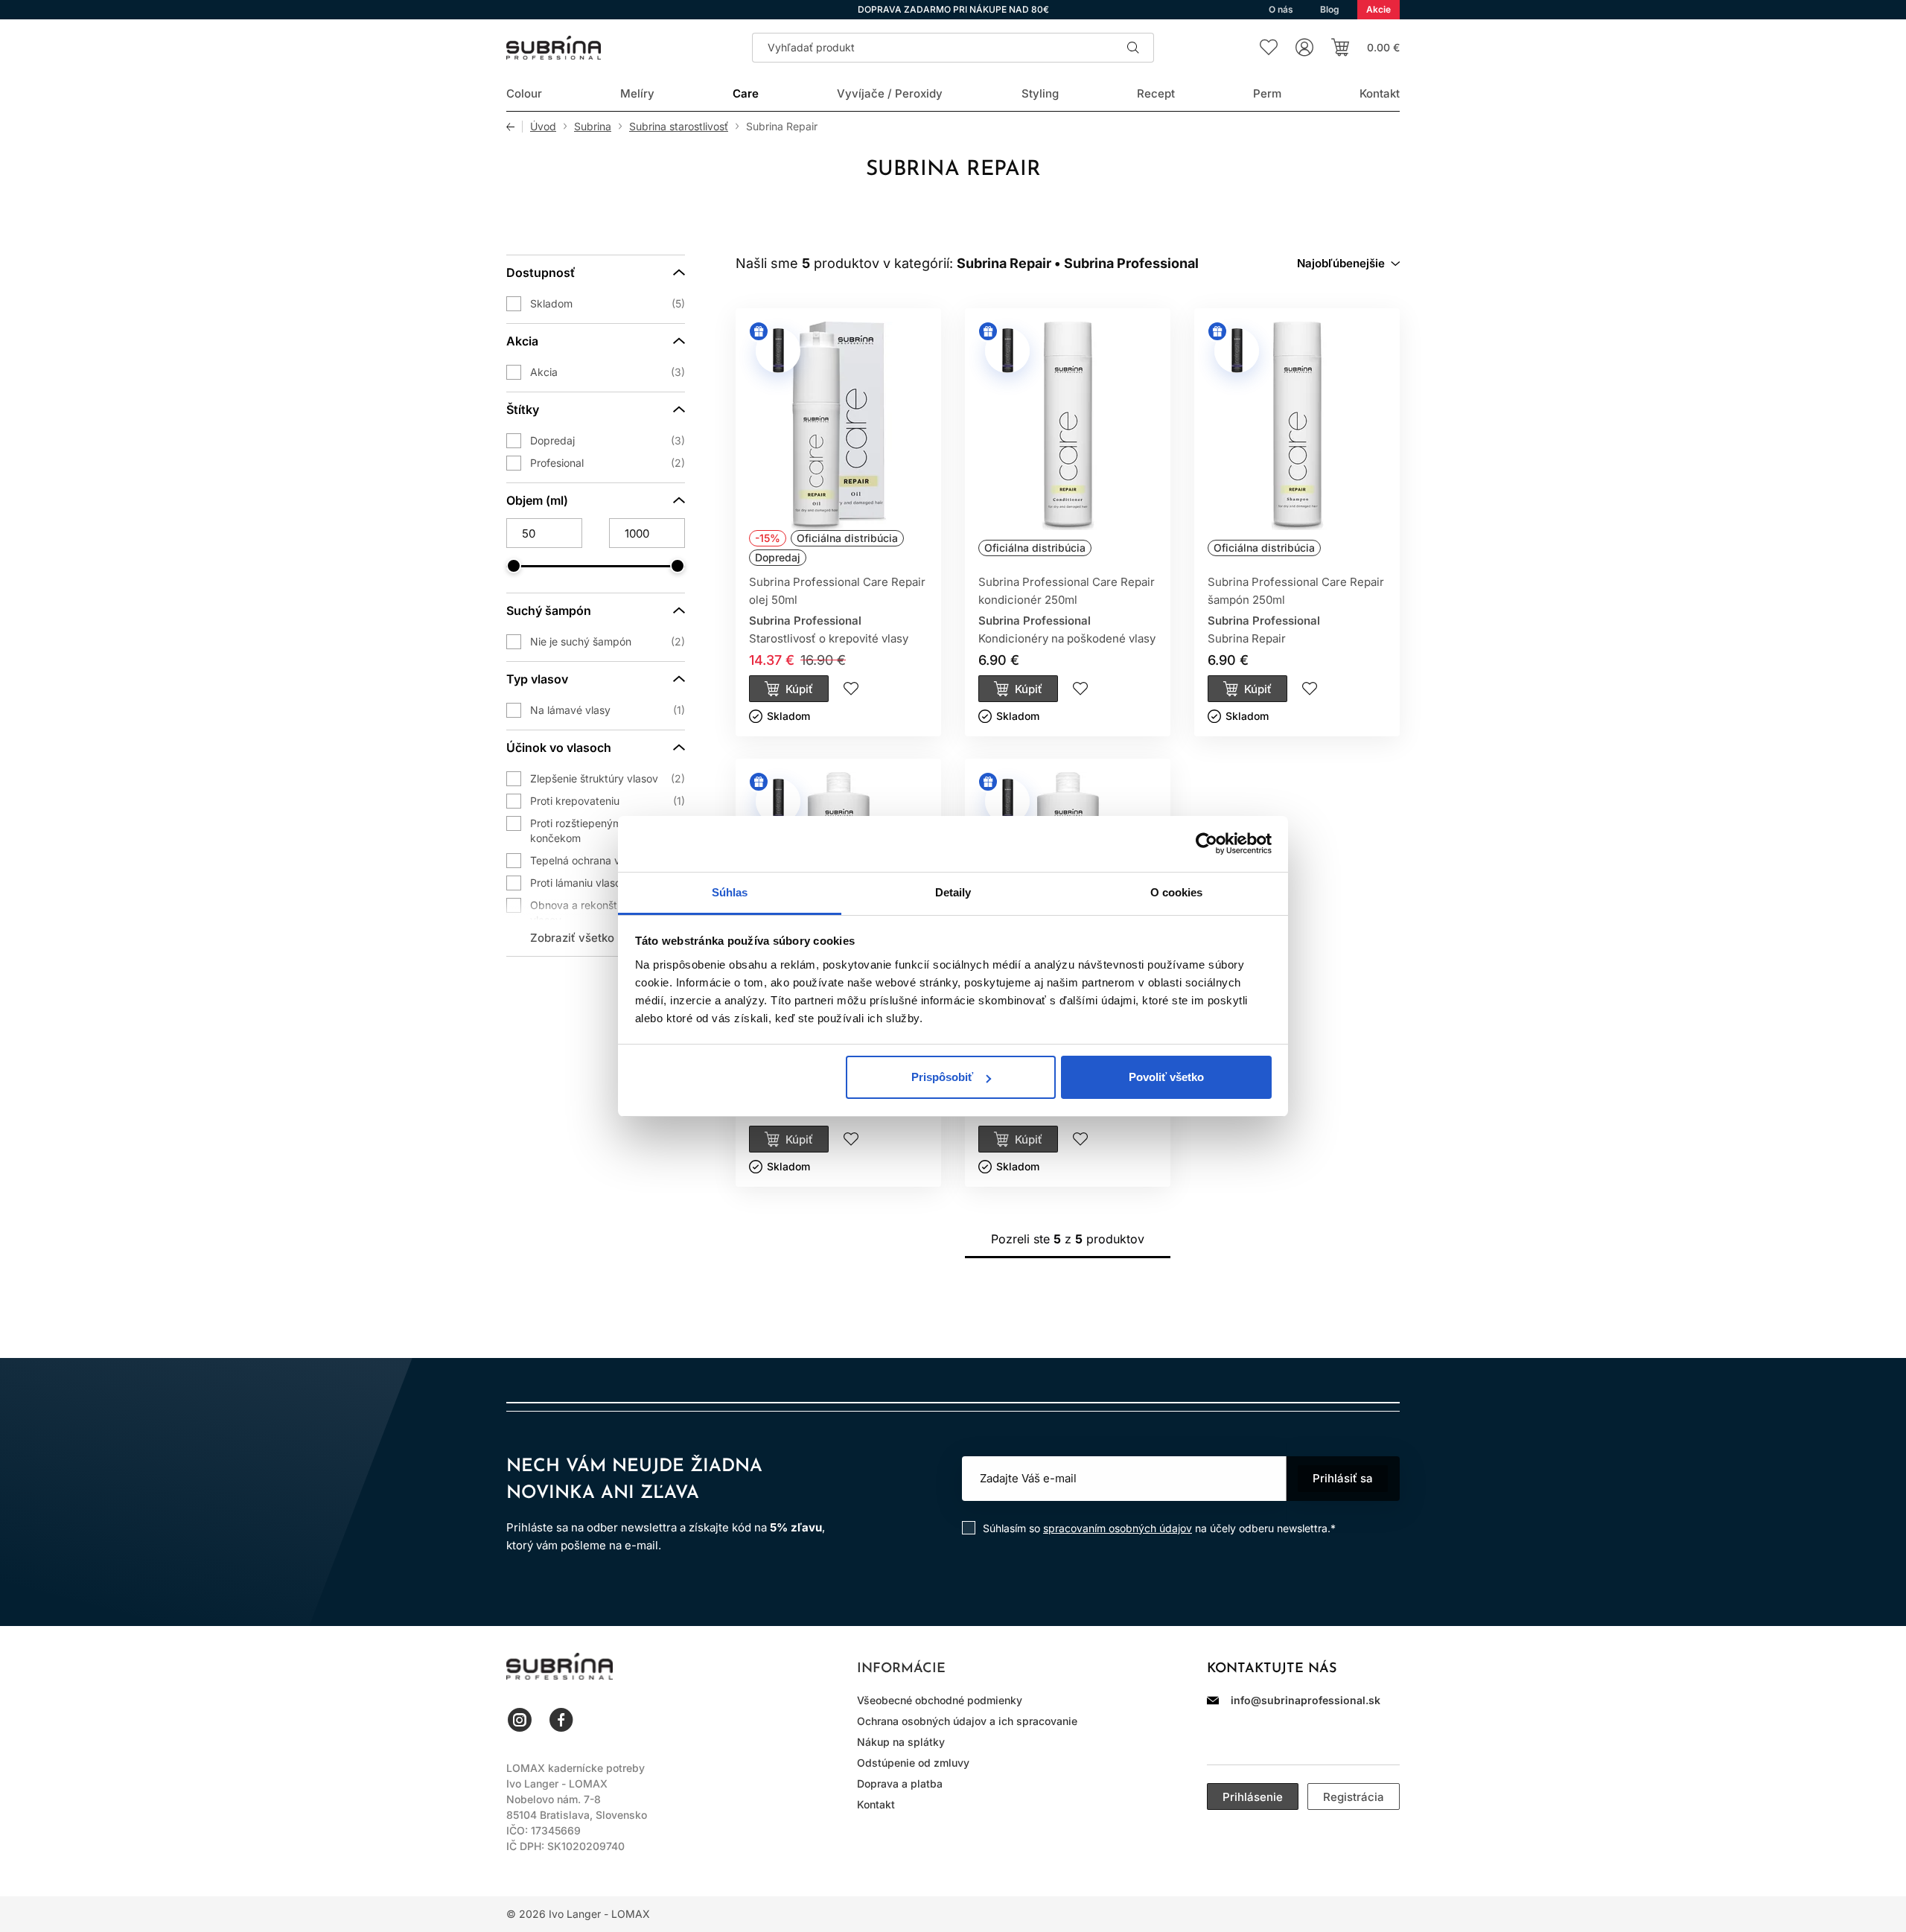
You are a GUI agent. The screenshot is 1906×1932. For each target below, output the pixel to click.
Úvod (543, 127)
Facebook (561, 1720)
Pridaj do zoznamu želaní (851, 689)
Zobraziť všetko (572, 938)
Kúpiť (799, 689)
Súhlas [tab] (730, 892)
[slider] (514, 566)
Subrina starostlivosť (679, 127)
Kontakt (876, 1804)
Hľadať (1133, 48)
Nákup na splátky (901, 1742)
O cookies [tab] (1177, 892)
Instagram (520, 1720)
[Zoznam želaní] (1269, 48)
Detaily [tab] (953, 892)
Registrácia (1354, 1797)
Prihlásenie (1253, 1797)
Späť (514, 127)
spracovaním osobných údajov (1118, 1528)
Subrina (593, 127)
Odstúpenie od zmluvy (913, 1763)
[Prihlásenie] (1304, 48)
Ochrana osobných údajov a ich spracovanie (967, 1721)
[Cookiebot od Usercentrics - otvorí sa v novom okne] (1207, 844)
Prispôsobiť (942, 1077)
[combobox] (1348, 264)
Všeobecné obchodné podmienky (940, 1700)
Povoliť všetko (1166, 1077)
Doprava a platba (900, 1783)
